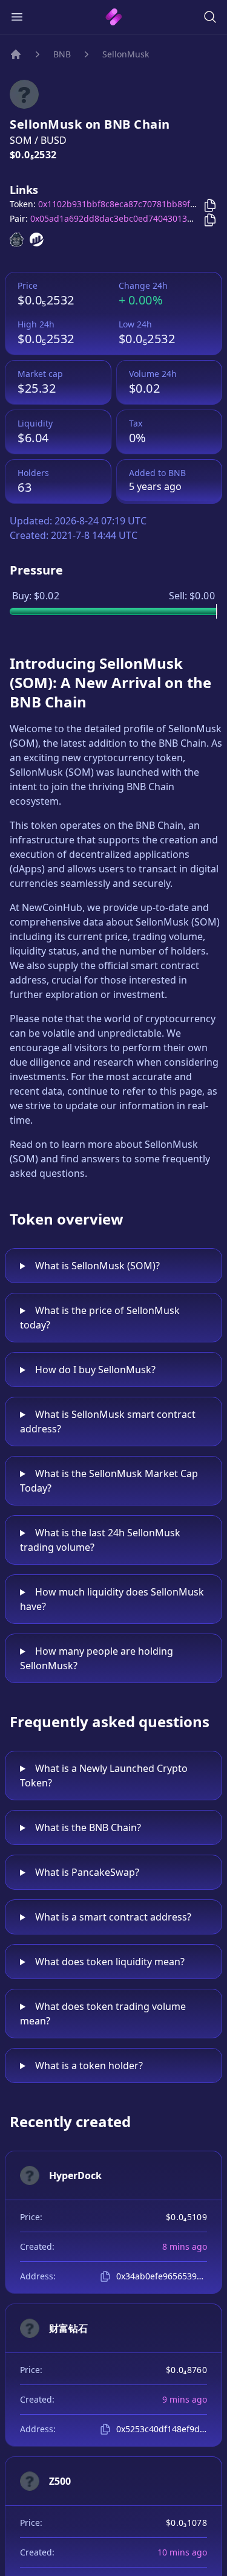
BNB (62, 54)
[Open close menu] (17, 17)
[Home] (16, 54)
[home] (113, 17)
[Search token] (210, 17)
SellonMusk (126, 54)
